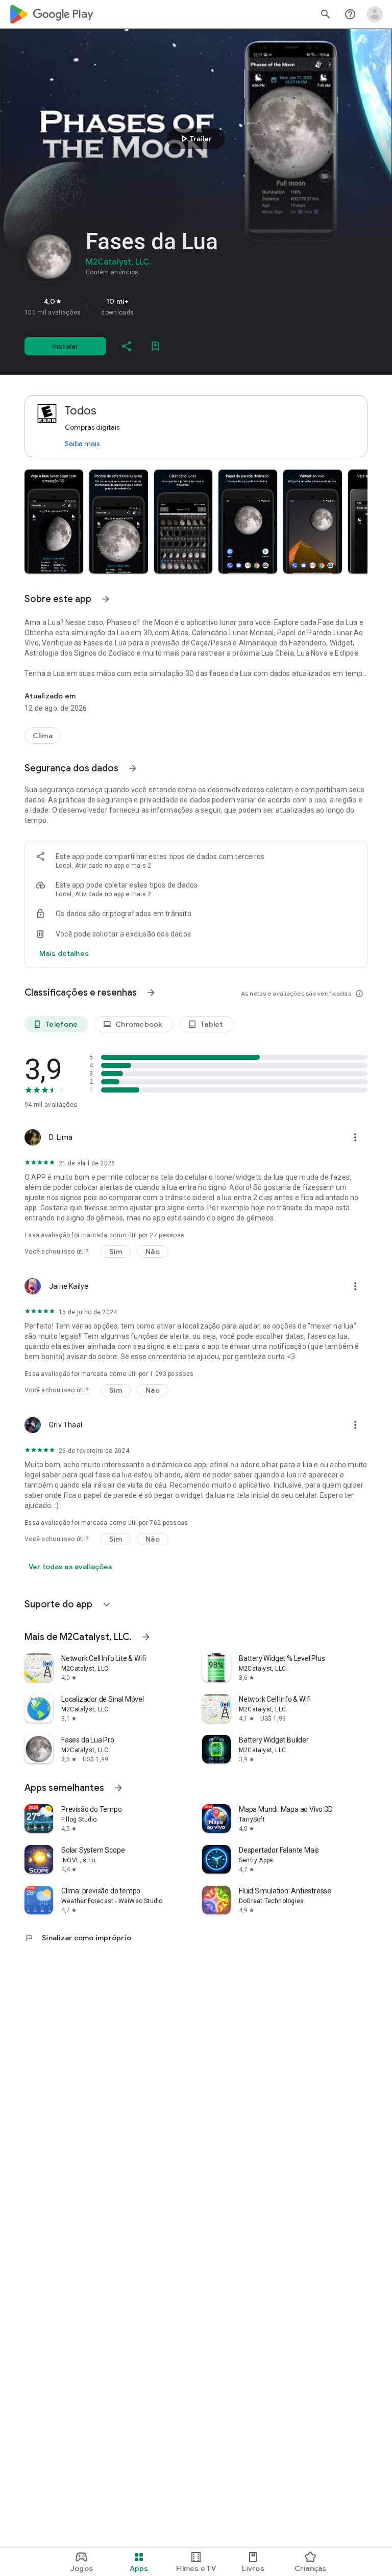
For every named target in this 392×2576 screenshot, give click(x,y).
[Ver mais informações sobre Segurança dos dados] (133, 768)
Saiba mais (82, 444)
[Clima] (43, 736)
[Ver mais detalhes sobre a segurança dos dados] (64, 953)
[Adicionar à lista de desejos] (155, 346)
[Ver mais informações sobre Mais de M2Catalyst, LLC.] (146, 1637)
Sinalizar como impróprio (78, 1938)
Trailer (195, 139)
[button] (54, 522)
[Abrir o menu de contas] (375, 14)
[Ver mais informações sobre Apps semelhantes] (118, 1788)
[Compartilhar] (127, 346)
